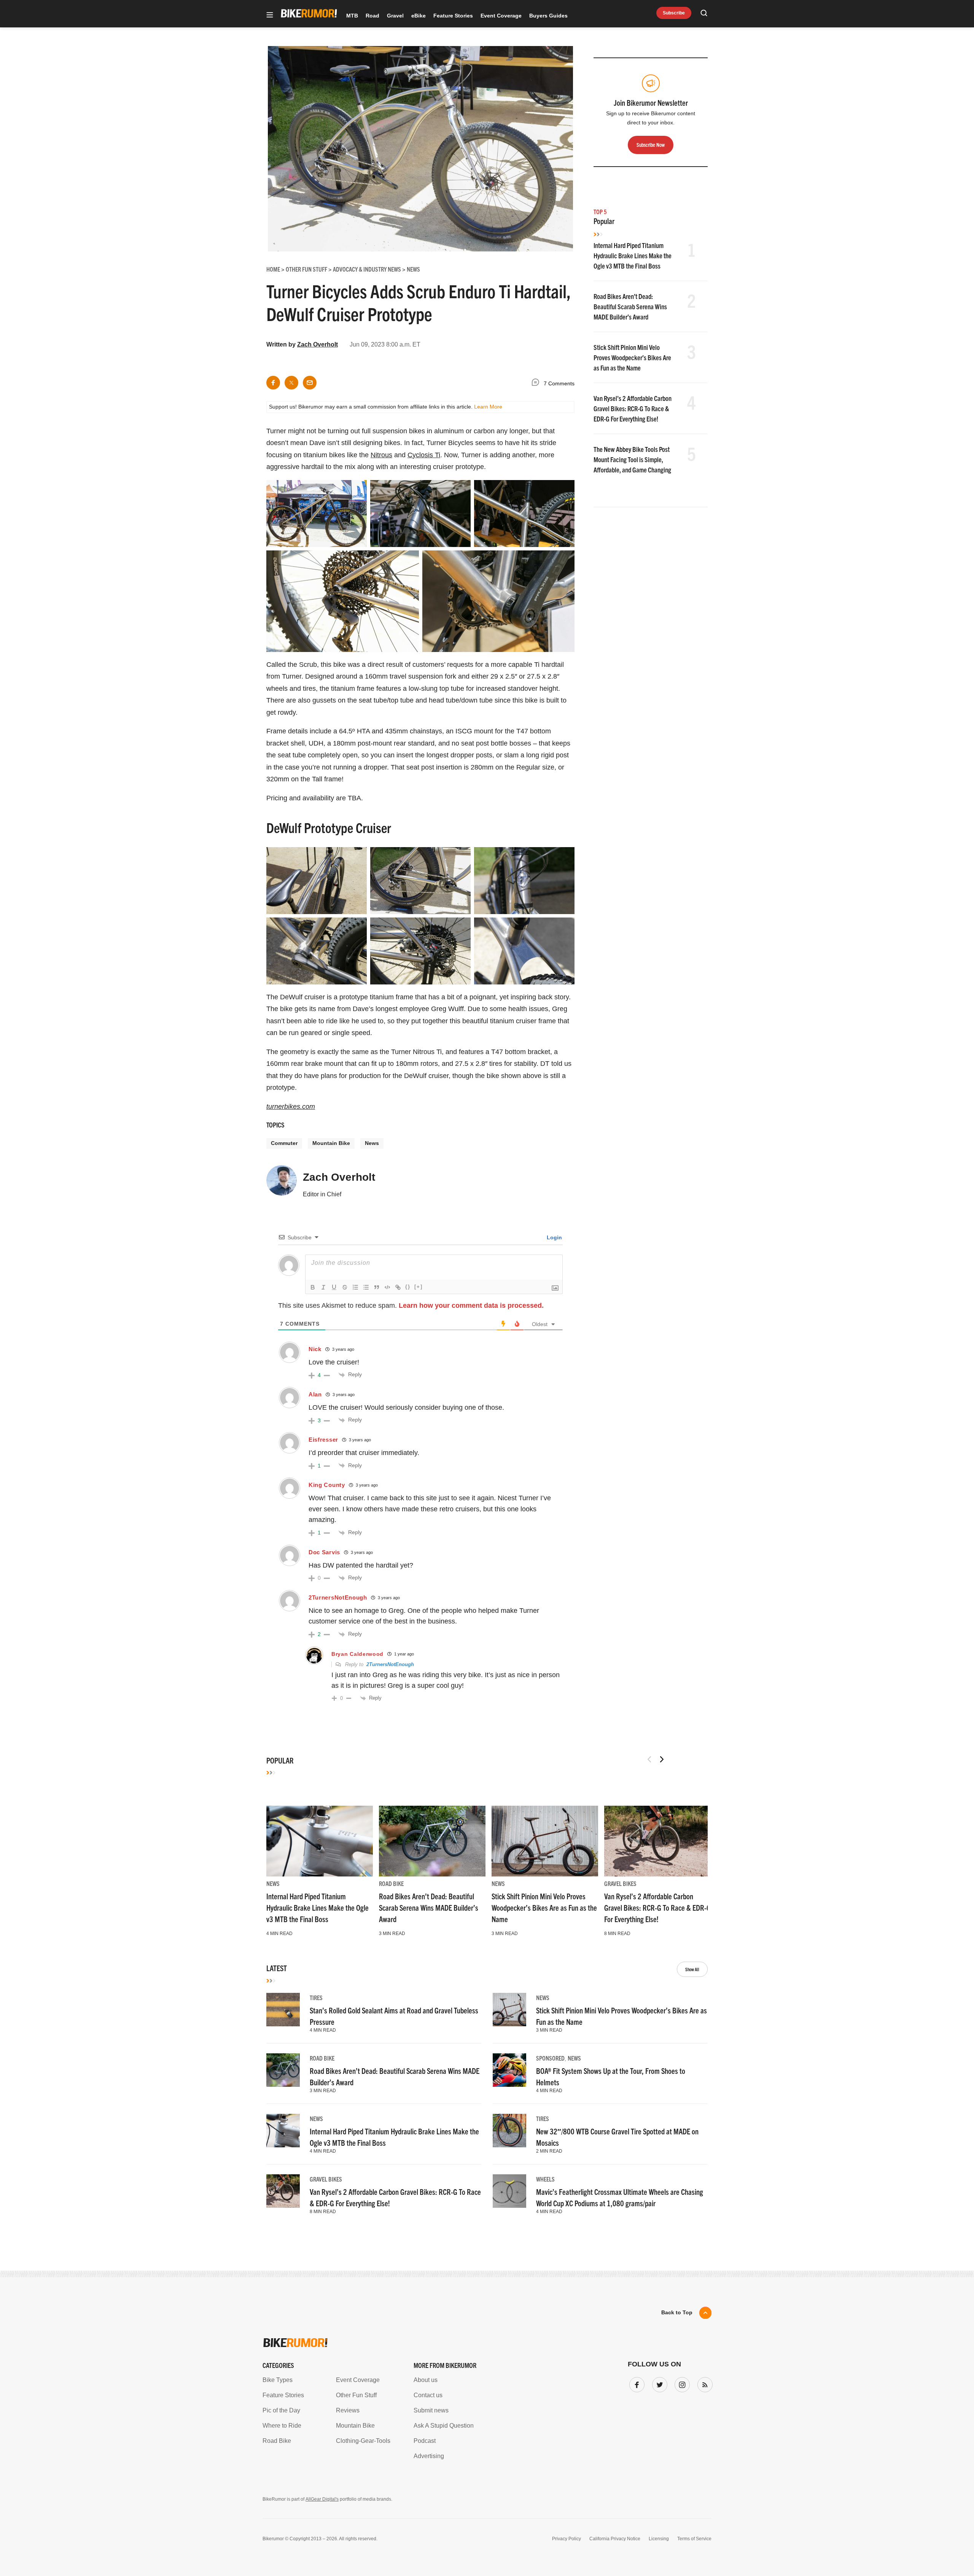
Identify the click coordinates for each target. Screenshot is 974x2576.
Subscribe (674, 13)
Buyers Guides (548, 16)
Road (372, 16)
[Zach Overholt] (282, 1184)
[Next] (662, 1759)
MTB (352, 16)
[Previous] (649, 1759)
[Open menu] (270, 15)
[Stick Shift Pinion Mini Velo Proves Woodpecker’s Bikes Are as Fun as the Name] (545, 1841)
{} (408, 1287)
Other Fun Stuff (356, 2395)
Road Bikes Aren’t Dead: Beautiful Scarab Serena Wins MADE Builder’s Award (630, 306)
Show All (692, 1969)
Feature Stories (453, 16)
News (372, 1143)
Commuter (284, 1143)
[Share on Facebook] (273, 383)
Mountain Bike (331, 1143)
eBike (419, 16)
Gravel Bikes (620, 1883)
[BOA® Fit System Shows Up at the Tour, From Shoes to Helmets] (509, 2070)
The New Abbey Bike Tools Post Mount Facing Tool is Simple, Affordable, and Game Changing (632, 459)
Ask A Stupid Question (444, 2426)
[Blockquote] (377, 1287)
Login (554, 1237)
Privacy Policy (567, 2539)
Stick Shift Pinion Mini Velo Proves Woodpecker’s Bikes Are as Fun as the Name (632, 357)
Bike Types (278, 2380)
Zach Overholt (318, 344)
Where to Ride (282, 2426)
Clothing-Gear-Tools (363, 2441)
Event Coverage (501, 16)
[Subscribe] (703, 2383)
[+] (419, 1287)
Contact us (428, 2395)
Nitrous (381, 455)
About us (426, 2380)
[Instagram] (681, 2383)
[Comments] (537, 384)
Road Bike (391, 1883)
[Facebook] (635, 2383)
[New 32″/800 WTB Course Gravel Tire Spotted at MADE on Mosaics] (509, 2131)
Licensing (659, 2539)
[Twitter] (658, 2383)
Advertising (429, 2456)
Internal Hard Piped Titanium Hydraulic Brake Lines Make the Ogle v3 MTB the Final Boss (633, 255)
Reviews (348, 2410)
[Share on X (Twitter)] (291, 383)
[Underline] (334, 1287)
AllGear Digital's (322, 2499)
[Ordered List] (355, 1287)
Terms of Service (694, 2539)
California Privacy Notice (615, 2539)
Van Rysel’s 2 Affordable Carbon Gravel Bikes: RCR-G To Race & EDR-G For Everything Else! (633, 408)
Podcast (425, 2441)
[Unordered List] (366, 1287)
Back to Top (677, 2312)
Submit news (431, 2410)
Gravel (395, 16)
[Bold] (313, 1287)
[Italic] (323, 1287)
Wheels (545, 2179)
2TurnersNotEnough (390, 1664)
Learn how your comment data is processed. (471, 1305)
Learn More (488, 407)
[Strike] (345, 1287)
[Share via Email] (310, 383)
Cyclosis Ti (424, 455)
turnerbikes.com (291, 1107)
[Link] (398, 1287)
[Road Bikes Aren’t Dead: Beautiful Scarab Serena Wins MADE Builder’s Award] (432, 1841)
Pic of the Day (281, 2410)
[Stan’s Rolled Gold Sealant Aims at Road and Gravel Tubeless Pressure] (283, 2010)
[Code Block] (387, 1287)
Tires (316, 1997)
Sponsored (550, 2058)
